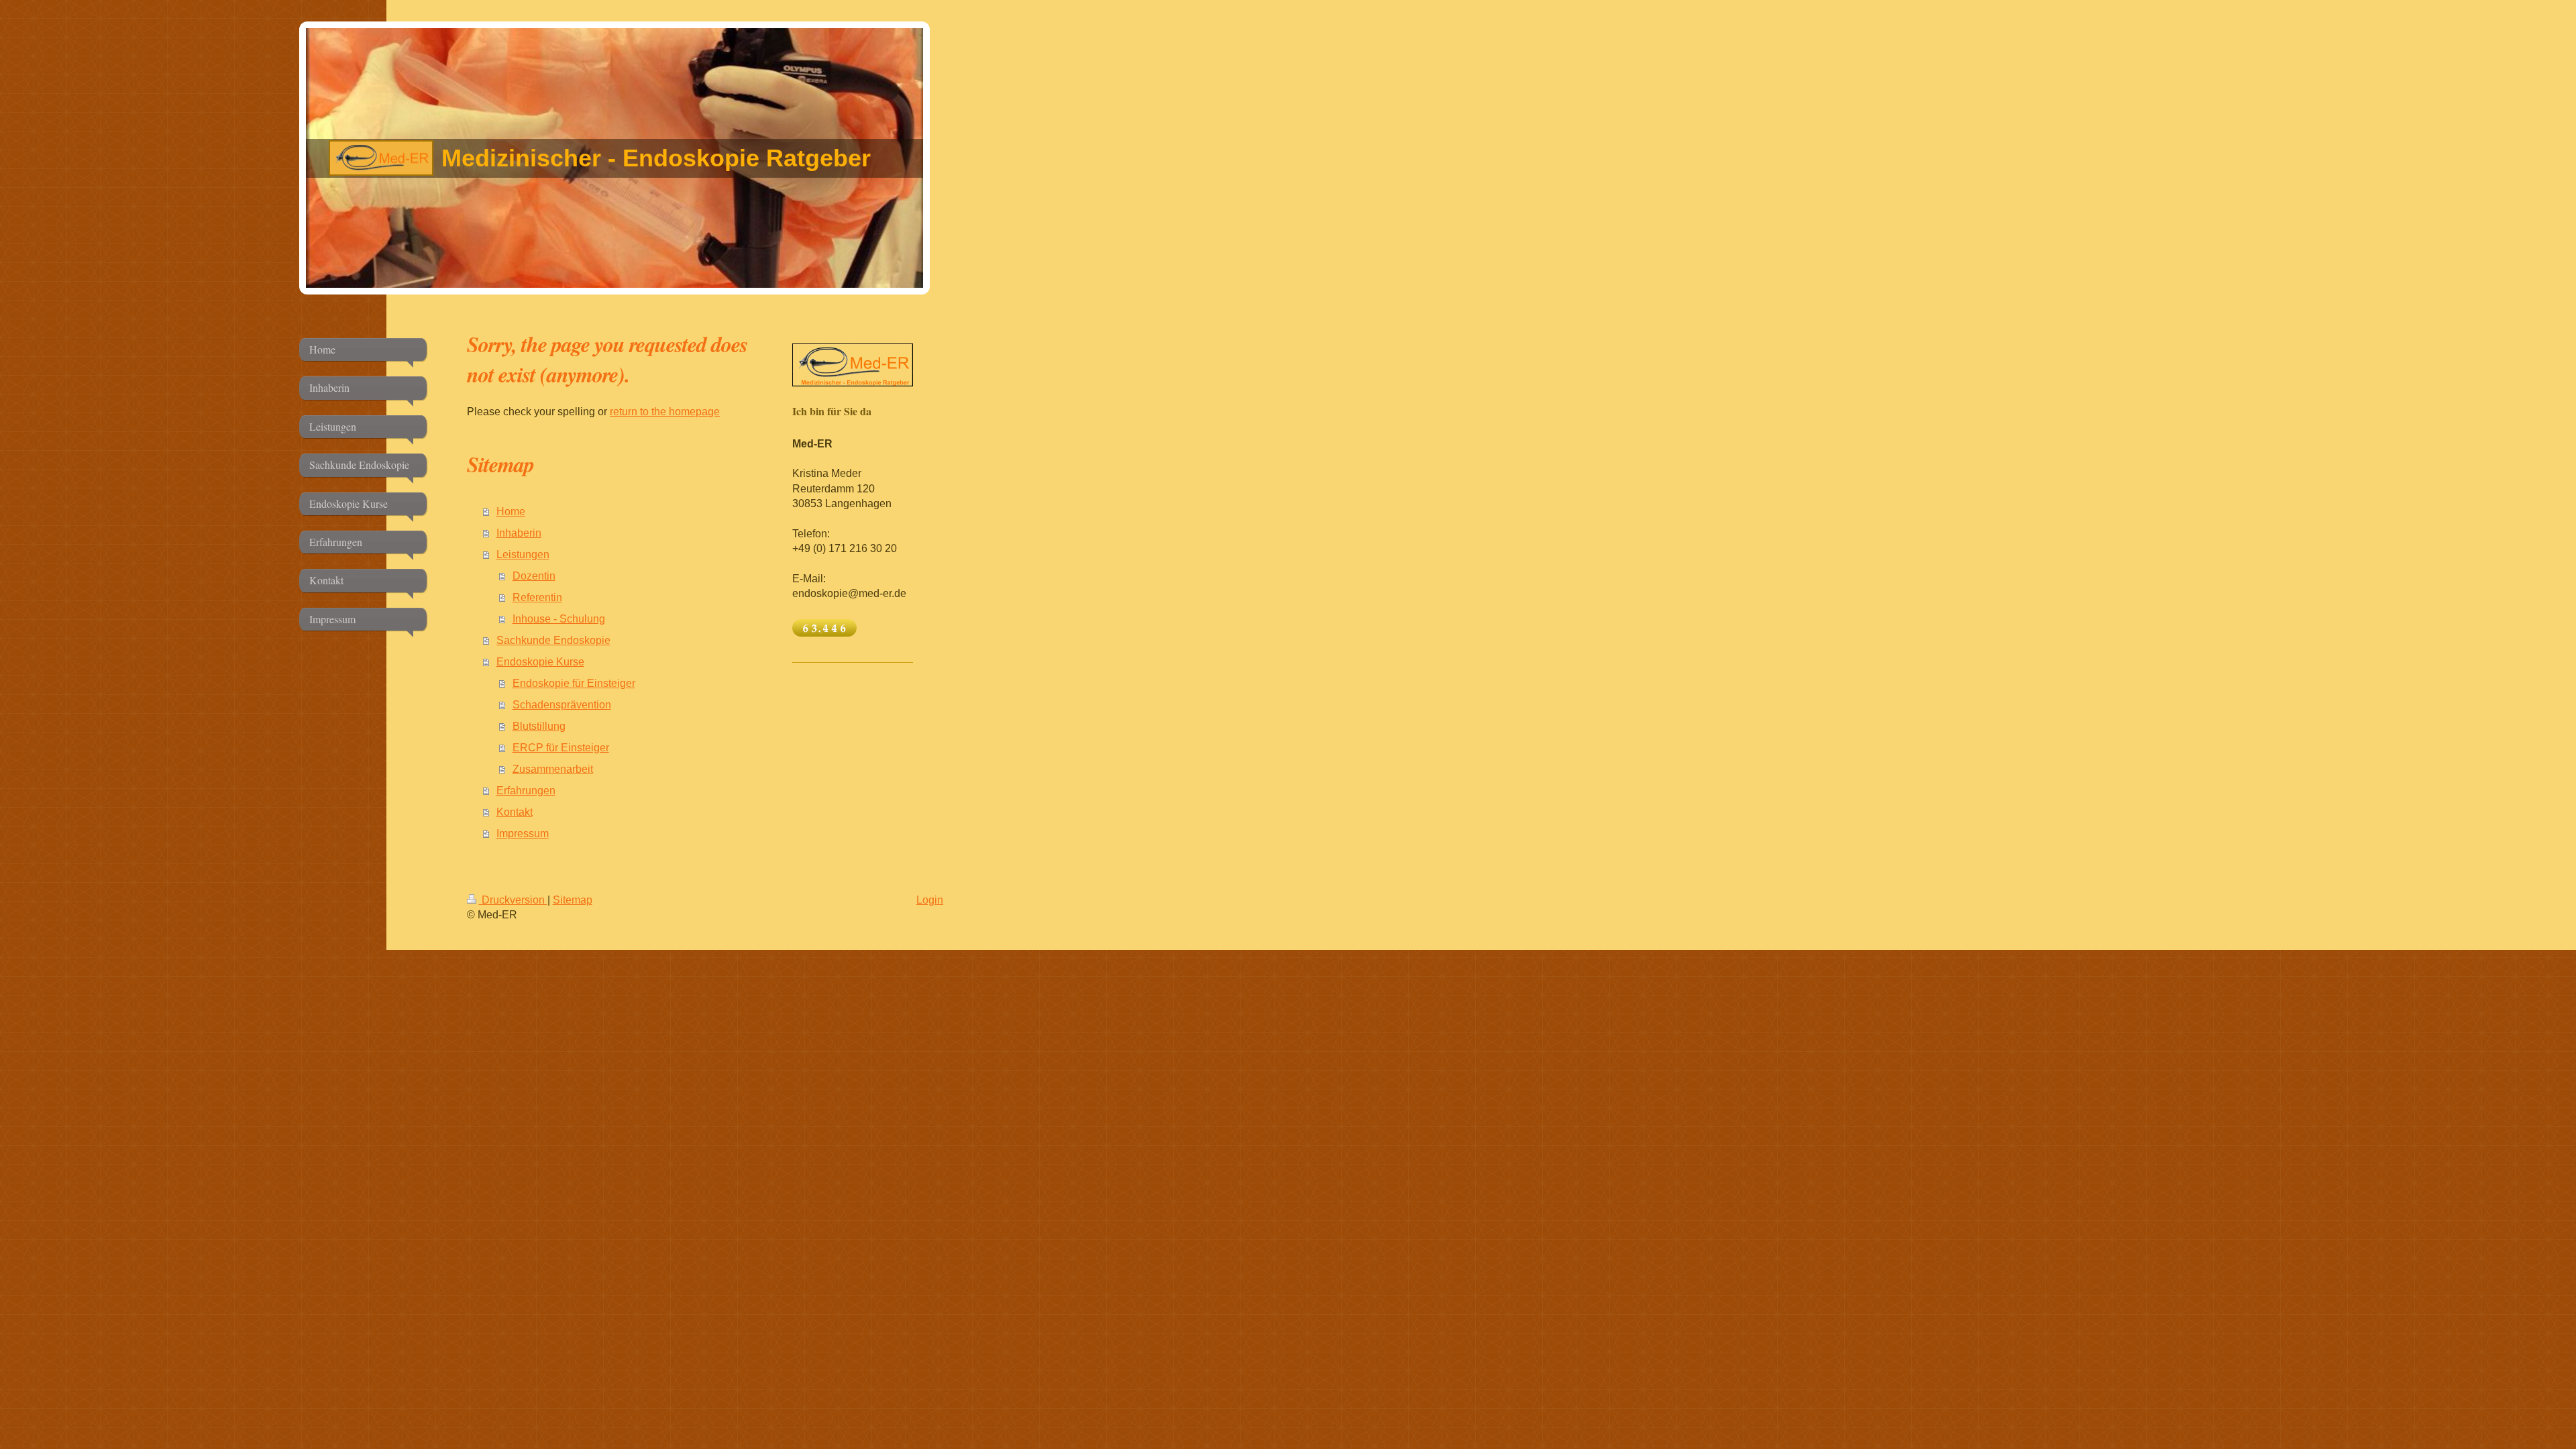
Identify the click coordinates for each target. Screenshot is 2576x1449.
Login (930, 900)
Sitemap (573, 900)
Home (511, 512)
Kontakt (515, 812)
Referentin (537, 597)
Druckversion (513, 900)
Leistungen (523, 554)
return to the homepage (665, 412)
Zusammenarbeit (553, 769)
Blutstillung (539, 726)
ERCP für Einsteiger (561, 748)
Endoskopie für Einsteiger (574, 683)
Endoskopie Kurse (540, 662)
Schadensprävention (562, 705)
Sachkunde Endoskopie (553, 640)
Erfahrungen (526, 791)
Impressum (523, 834)
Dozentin (534, 576)
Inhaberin (519, 533)
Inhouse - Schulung (559, 619)
